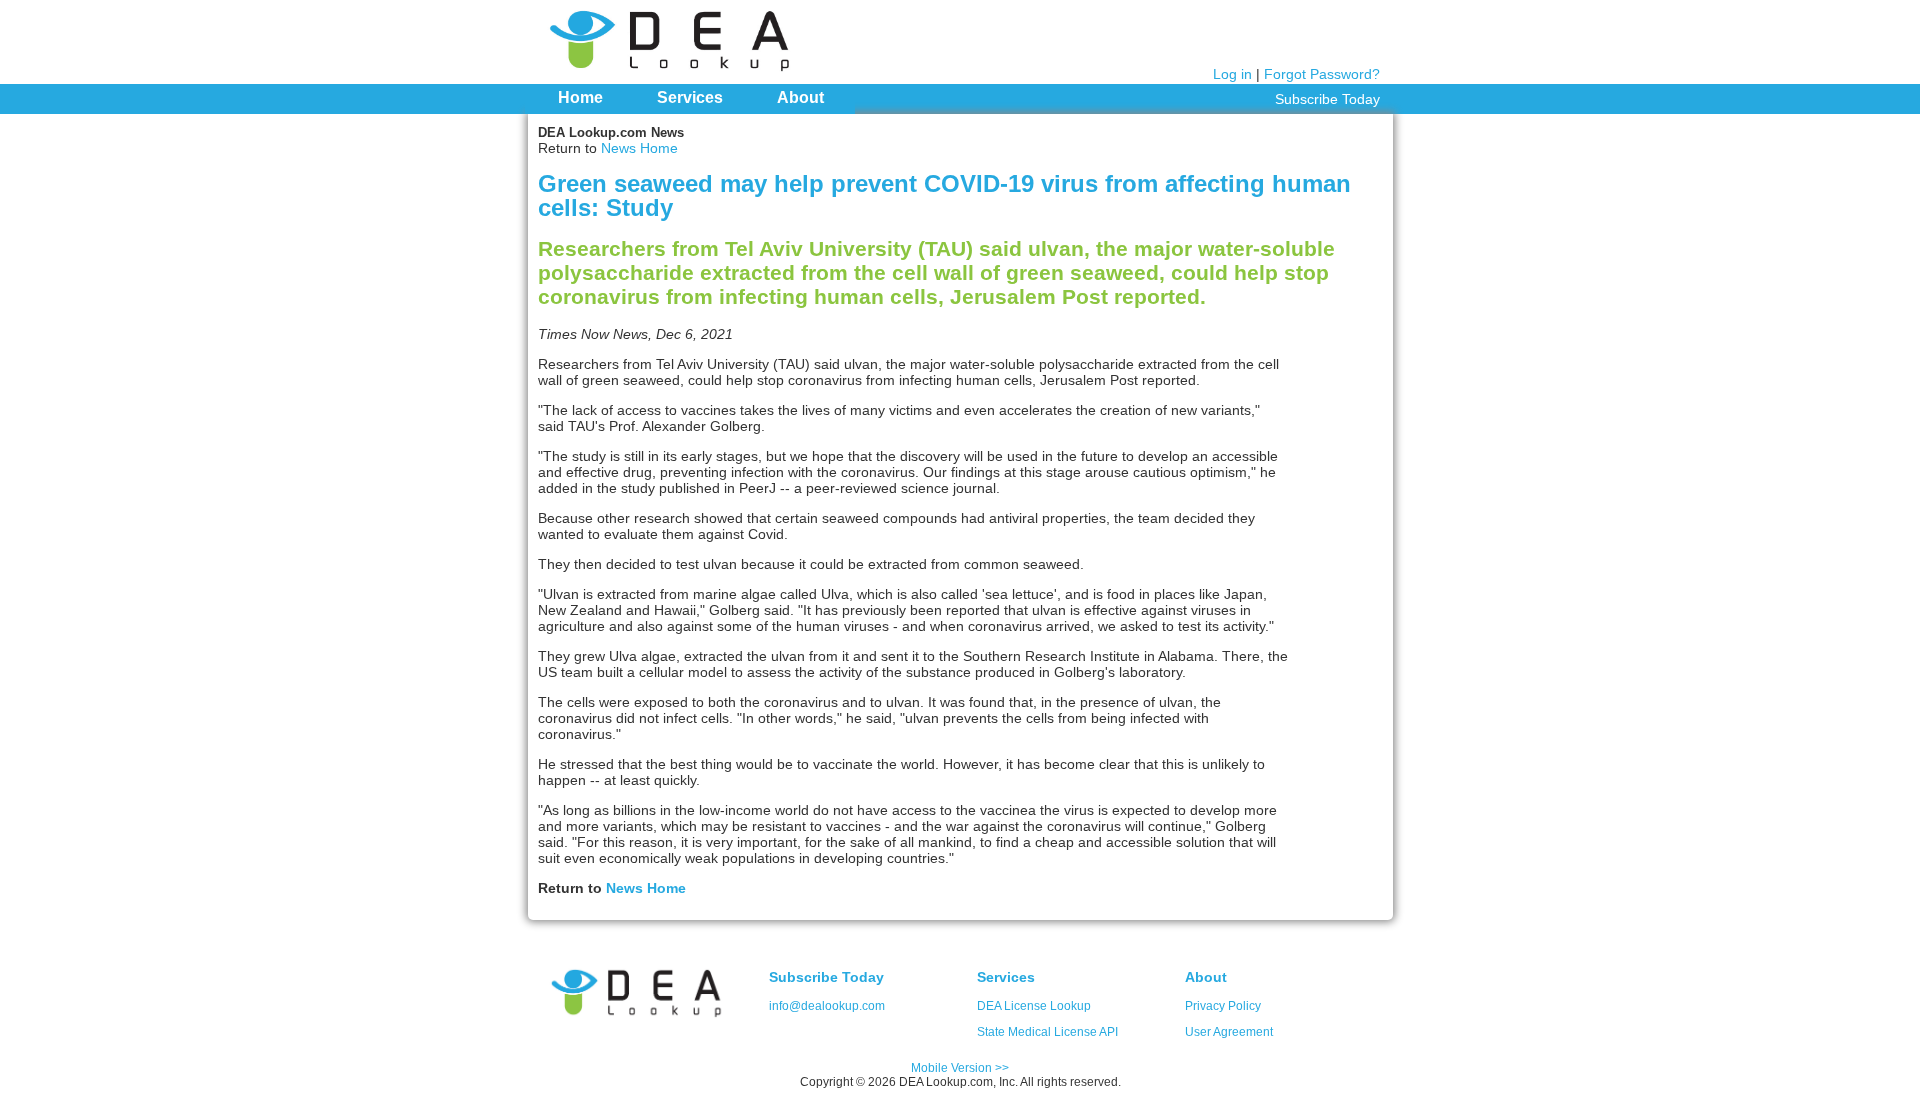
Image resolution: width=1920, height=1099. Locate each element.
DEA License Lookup (1034, 1006)
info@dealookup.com (827, 1006)
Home (580, 97)
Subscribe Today (1327, 99)
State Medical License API (1047, 1032)
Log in (1232, 74)
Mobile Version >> (960, 1068)
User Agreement (1229, 1032)
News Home (639, 148)
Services (690, 97)
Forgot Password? (1322, 74)
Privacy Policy (1223, 1006)
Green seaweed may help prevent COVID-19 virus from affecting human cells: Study (944, 195)
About (800, 97)
